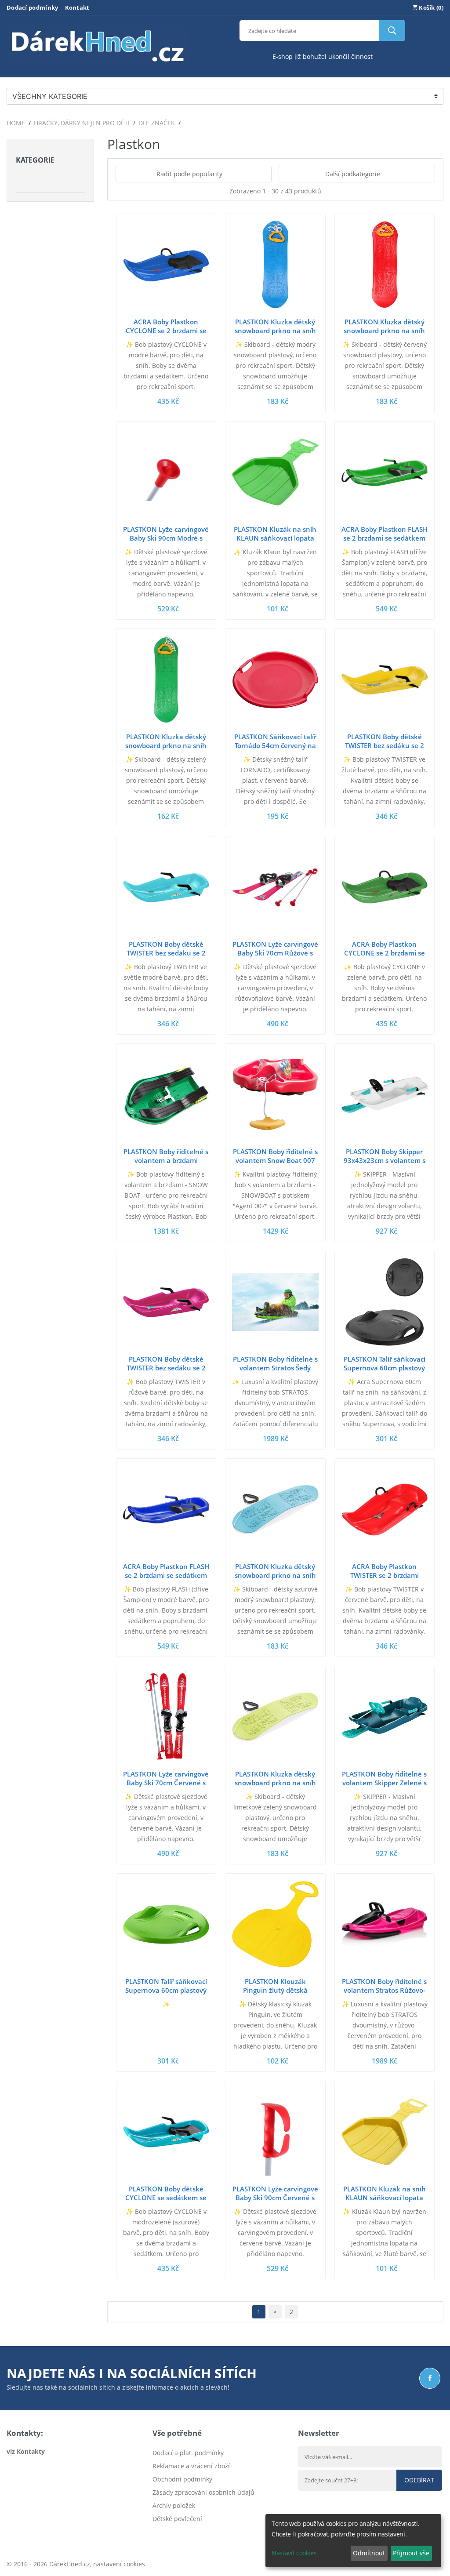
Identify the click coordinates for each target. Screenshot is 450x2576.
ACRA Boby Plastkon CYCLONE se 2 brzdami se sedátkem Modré (166, 331)
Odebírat (419, 2480)
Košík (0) (430, 7)
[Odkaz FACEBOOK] (430, 2378)
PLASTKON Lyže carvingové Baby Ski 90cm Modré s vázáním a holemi (166, 538)
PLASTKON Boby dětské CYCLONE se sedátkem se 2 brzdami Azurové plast (166, 2198)
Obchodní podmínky (182, 2479)
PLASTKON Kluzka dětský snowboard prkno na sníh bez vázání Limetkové (275, 1783)
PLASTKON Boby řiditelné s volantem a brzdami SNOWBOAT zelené (166, 1160)
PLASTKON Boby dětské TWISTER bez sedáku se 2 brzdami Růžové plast (166, 1368)
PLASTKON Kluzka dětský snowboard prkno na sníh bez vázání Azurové (275, 1575)
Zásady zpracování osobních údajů (203, 2492)
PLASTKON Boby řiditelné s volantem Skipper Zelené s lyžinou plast (384, 1783)
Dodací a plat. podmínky (188, 2453)
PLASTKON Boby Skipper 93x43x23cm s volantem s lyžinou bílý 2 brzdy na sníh (384, 1160)
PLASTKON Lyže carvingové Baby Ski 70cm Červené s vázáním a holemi (166, 1783)
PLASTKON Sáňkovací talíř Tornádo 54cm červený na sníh (275, 745)
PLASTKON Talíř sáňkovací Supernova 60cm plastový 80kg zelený (166, 1990)
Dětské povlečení (177, 2519)
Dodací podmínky (33, 7)
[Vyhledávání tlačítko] (392, 31)
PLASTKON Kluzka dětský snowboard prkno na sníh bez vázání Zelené (166, 745)
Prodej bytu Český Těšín (187, 2532)
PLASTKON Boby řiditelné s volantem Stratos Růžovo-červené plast (384, 1990)
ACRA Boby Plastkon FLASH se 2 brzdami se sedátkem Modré (166, 1575)
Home (16, 123)
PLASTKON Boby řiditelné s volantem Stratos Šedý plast (275, 1368)
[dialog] (353, 2541)
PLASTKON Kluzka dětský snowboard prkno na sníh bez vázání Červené (384, 331)
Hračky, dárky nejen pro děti (82, 123)
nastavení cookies (119, 2564)
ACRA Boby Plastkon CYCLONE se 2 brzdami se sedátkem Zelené (385, 953)
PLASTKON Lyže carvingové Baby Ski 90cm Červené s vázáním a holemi (275, 2198)
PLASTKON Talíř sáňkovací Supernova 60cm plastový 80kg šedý (385, 1368)
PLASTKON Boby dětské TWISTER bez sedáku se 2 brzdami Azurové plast (166, 953)
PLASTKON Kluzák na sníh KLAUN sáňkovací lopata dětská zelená (275, 538)
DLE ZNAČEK (157, 123)
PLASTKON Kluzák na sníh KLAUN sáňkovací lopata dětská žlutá (385, 2198)
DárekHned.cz (70, 2564)
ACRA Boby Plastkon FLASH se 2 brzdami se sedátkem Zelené (385, 538)
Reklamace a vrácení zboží (191, 2466)
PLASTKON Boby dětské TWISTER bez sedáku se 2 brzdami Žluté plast (385, 745)
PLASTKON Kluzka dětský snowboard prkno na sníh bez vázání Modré (275, 331)
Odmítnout (369, 2553)
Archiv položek (174, 2505)
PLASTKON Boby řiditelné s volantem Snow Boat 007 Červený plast (275, 1160)
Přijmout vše (411, 2553)
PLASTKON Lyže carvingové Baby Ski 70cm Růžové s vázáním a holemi (275, 953)
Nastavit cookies (294, 2553)
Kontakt (77, 7)
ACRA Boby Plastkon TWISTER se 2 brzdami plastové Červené (385, 1575)
